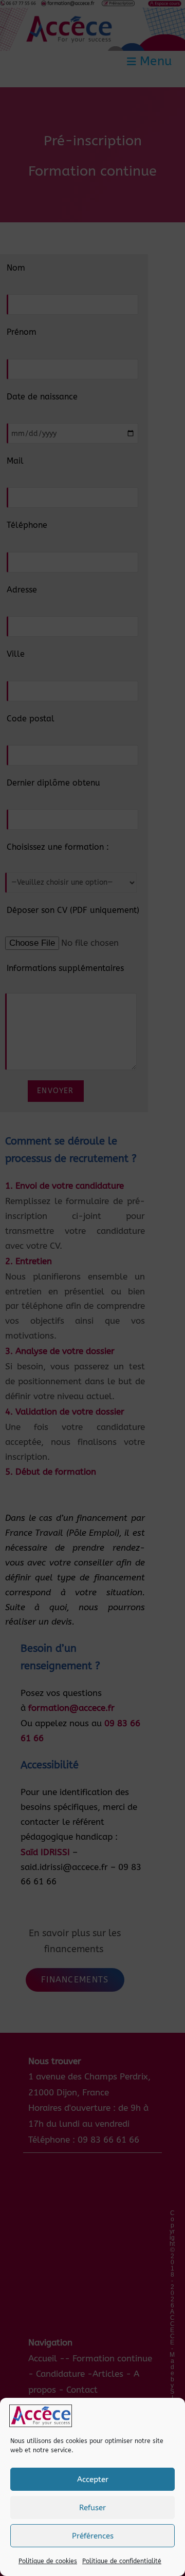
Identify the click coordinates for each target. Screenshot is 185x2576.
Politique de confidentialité (122, 2561)
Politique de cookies (48, 2561)
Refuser (92, 2508)
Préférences (93, 2536)
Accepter (93, 2479)
